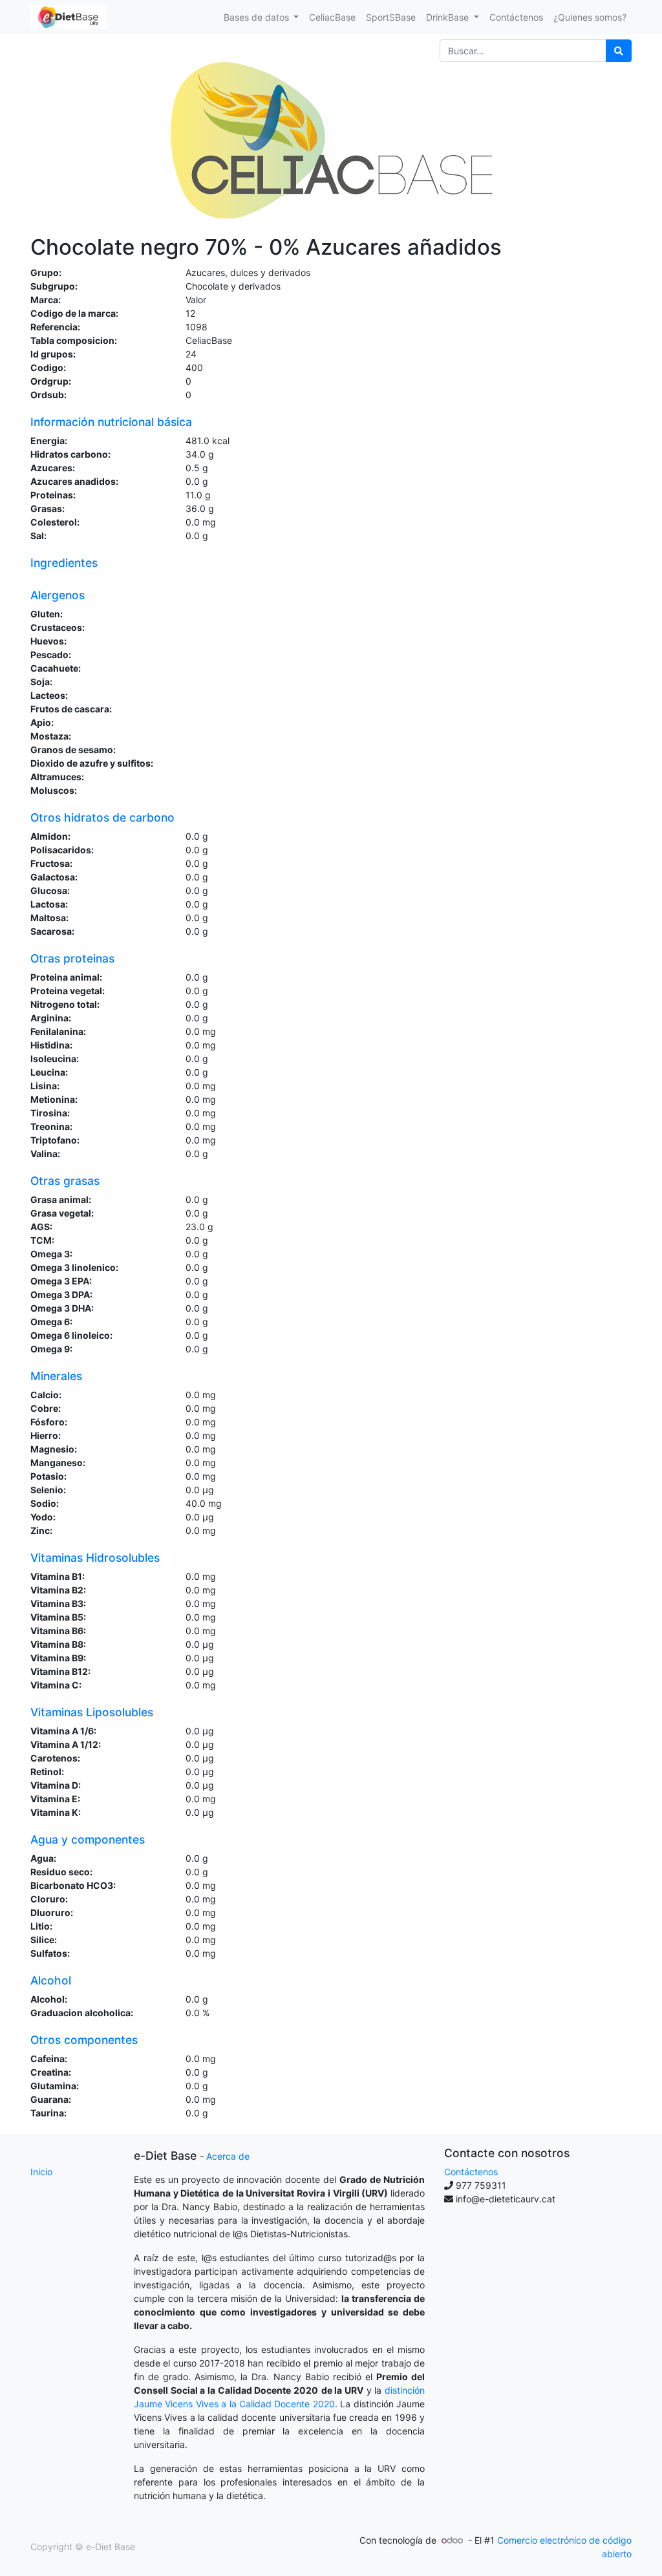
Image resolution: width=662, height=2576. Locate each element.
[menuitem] (332, 17)
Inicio (41, 2172)
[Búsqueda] (619, 51)
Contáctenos (471, 2172)
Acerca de (228, 2156)
